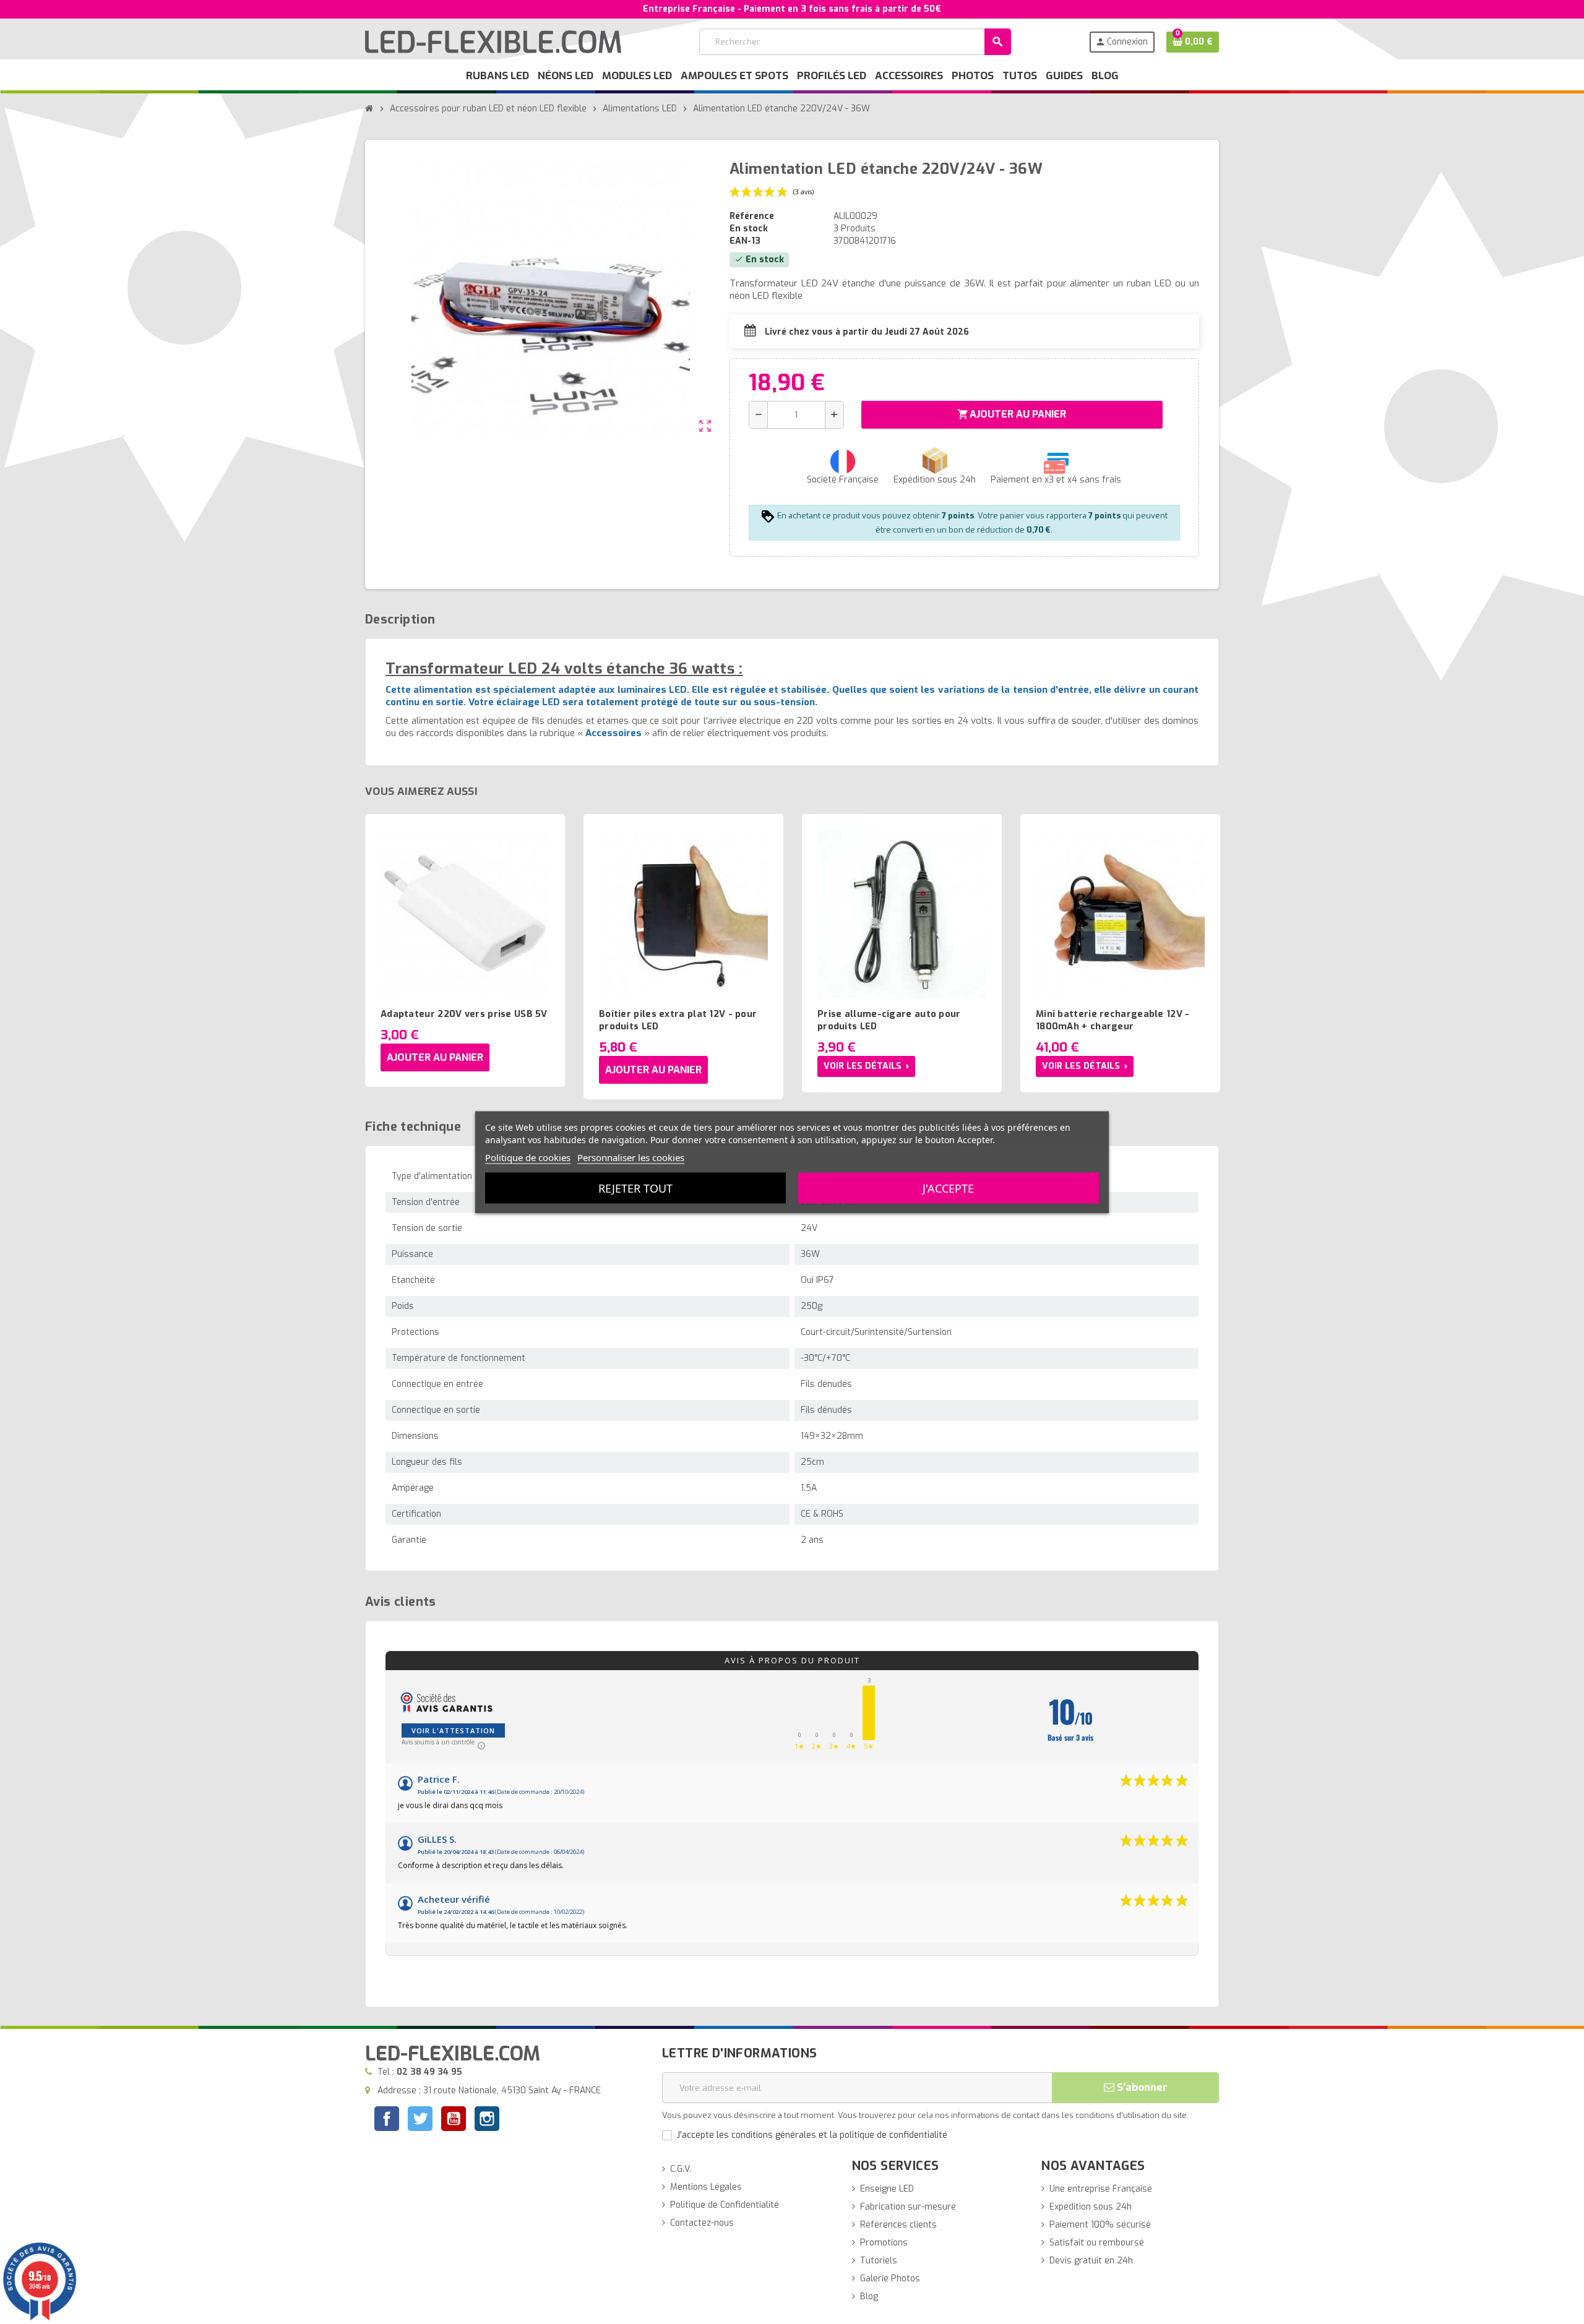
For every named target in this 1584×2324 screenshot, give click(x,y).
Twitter (420, 2120)
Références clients (898, 2225)
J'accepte (948, 1188)
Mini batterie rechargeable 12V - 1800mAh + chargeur (1113, 1020)
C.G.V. (681, 2169)
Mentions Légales (706, 2187)
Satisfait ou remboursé (1097, 2243)
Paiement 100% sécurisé (1100, 2225)
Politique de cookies (528, 1157)
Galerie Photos (890, 2279)
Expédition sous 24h (1091, 2207)
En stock (749, 229)
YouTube (454, 2120)
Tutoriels (879, 2261)
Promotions (884, 2243)
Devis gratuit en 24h (1091, 2261)
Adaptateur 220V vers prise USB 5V (464, 1014)
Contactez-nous (702, 2223)
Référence (752, 216)
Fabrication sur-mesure (908, 2207)
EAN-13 (745, 241)
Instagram (487, 2120)
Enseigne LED (887, 2189)
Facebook (387, 2119)
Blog (869, 2296)
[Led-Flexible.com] (493, 41)
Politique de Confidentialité (725, 2205)
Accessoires (613, 733)
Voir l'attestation (453, 1730)
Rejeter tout (635, 1188)
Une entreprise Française (1101, 2189)
